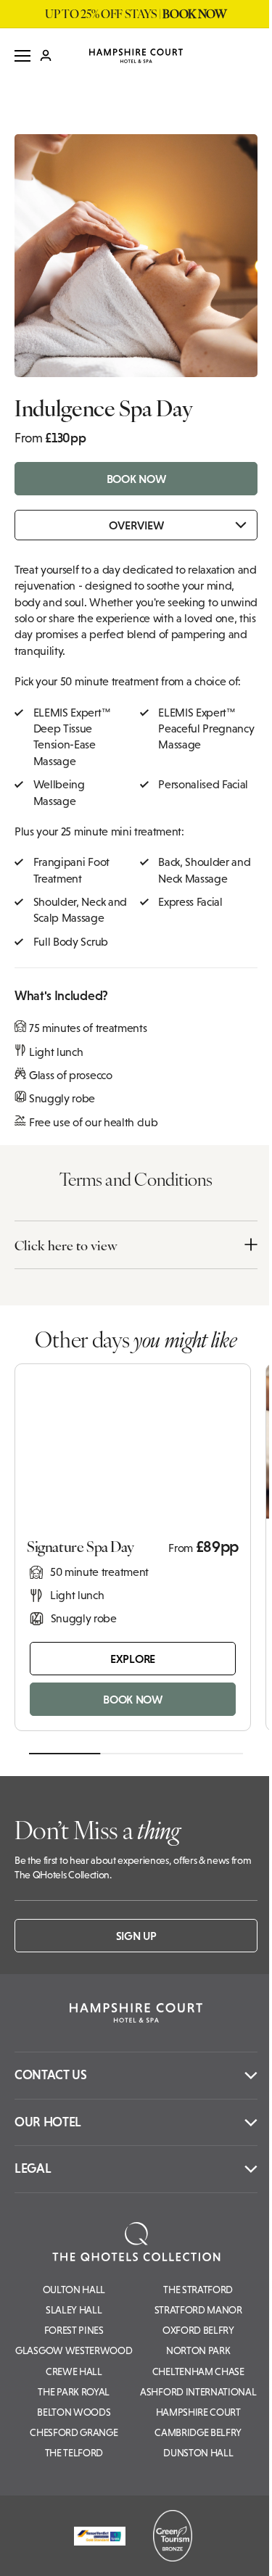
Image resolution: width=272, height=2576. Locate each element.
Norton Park (198, 2350)
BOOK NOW (136, 479)
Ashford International (198, 2392)
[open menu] (22, 56)
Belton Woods (74, 2412)
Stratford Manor (198, 2310)
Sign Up (136, 1936)
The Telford (74, 2453)
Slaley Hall (74, 2310)
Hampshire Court (198, 2412)
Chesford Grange (74, 2432)
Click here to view (66, 1245)
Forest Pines (74, 2330)
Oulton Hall (74, 2290)
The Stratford (198, 2290)
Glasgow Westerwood (74, 2350)
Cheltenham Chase (198, 2371)
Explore (133, 1659)
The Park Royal (74, 2392)
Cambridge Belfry (198, 2432)
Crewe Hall (74, 2371)
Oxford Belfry (198, 2330)
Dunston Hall (198, 2453)
